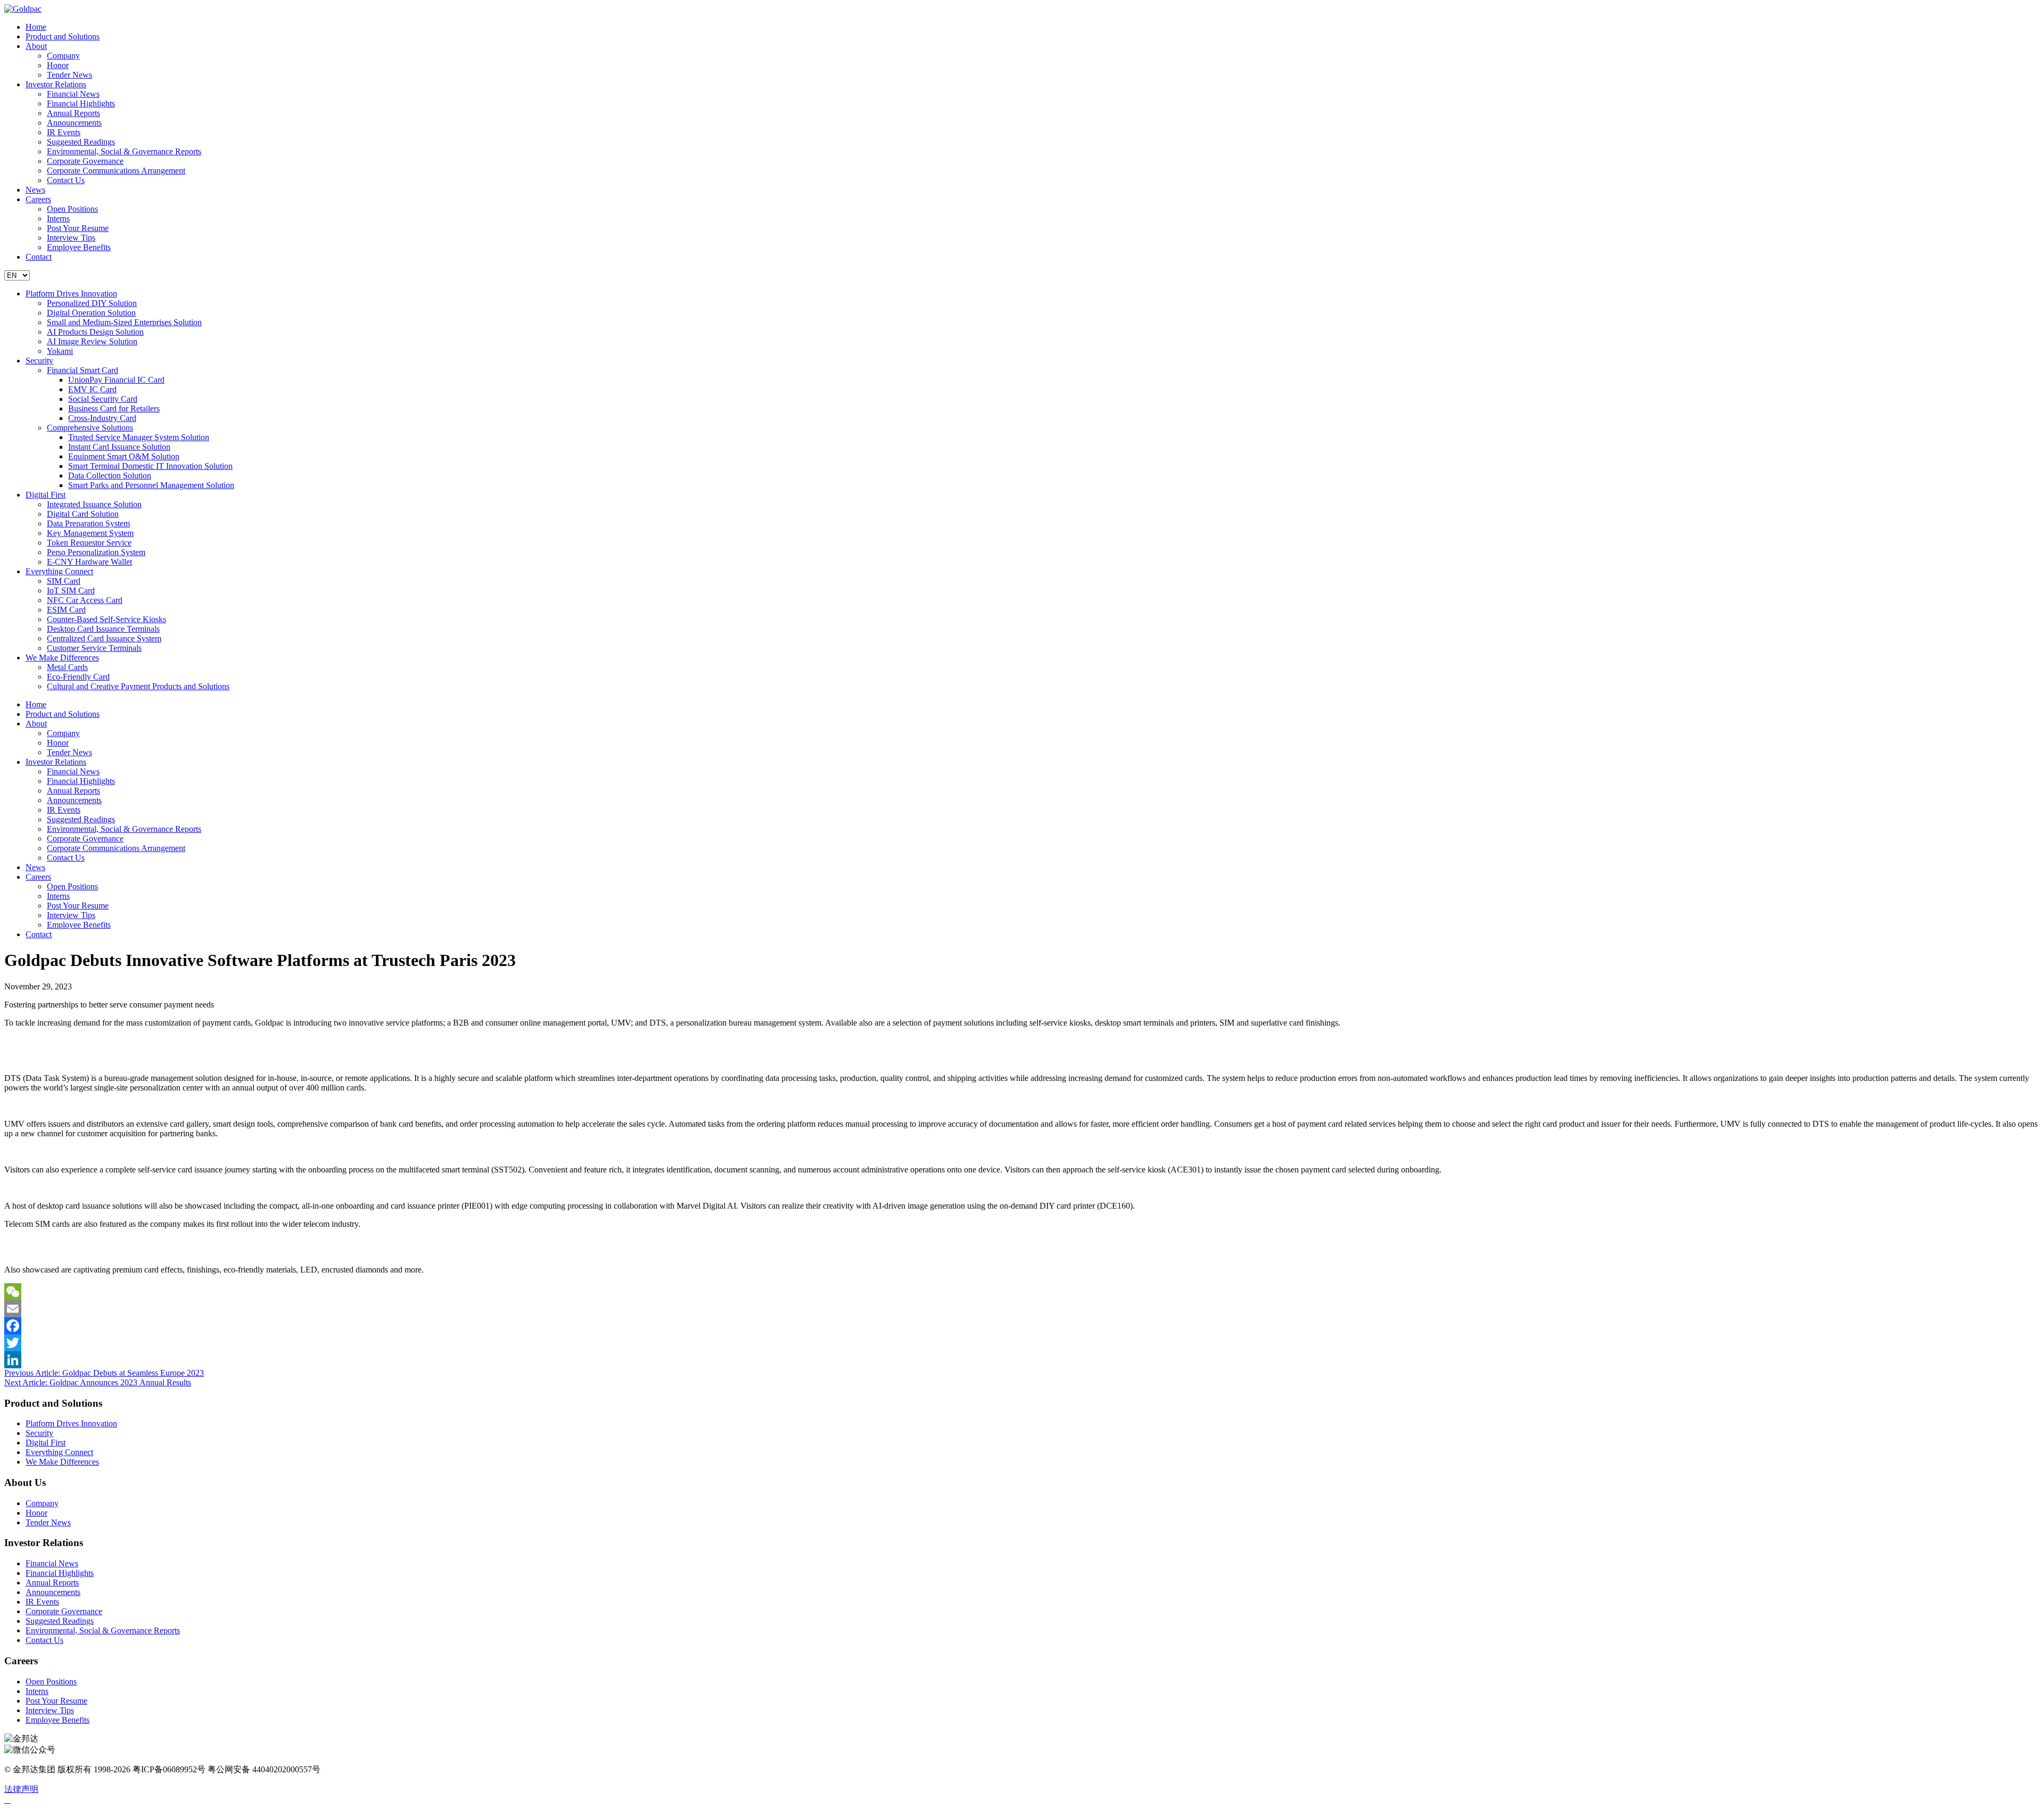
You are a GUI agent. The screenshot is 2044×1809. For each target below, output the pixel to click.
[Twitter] (1022, 1343)
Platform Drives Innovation (71, 294)
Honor (58, 65)
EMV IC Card (92, 389)
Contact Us (66, 180)
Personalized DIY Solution (92, 303)
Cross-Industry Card (102, 418)
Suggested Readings (81, 142)
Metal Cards (67, 667)
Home (36, 27)
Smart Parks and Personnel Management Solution (151, 485)
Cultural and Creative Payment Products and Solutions (138, 686)
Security (39, 361)
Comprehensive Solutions (90, 428)
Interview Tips (71, 238)
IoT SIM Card (71, 590)
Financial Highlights (81, 104)
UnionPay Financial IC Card (116, 380)
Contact (39, 257)
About (36, 46)
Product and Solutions (63, 36)
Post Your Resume (78, 228)
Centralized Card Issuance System (104, 638)
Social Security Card (103, 399)
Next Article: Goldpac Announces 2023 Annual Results (98, 1382)
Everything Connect (59, 571)
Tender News (69, 75)
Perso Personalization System (96, 552)
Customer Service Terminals (94, 648)
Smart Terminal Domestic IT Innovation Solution (150, 466)
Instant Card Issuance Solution (119, 447)
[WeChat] (1022, 1292)
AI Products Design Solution (95, 332)
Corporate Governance (85, 161)
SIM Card (64, 581)
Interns (58, 218)
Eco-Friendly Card (78, 677)
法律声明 (21, 1789)
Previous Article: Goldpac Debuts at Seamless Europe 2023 (104, 1373)
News (35, 190)
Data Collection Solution (110, 476)
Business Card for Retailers (114, 408)
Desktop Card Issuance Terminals (103, 629)
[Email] (1022, 1309)
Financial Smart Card (83, 370)
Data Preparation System (88, 523)
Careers (38, 199)
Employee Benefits (79, 247)
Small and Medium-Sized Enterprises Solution (124, 322)
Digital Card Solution (83, 514)
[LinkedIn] (1022, 1360)
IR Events (64, 132)
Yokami (60, 351)
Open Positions (72, 209)
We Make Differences (62, 658)
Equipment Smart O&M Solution (124, 456)
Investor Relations (56, 84)
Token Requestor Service (89, 543)
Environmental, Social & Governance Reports (124, 151)
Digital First (46, 495)
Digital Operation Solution (91, 313)
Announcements (74, 123)
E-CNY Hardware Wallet (89, 562)
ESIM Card (66, 610)
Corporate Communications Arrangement (116, 171)
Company (63, 56)
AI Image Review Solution (92, 341)
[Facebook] (1022, 1326)
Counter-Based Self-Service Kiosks (106, 619)
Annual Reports (73, 113)
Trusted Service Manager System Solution (139, 437)
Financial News (73, 94)
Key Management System (90, 533)
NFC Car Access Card (85, 600)
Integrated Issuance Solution (94, 504)
